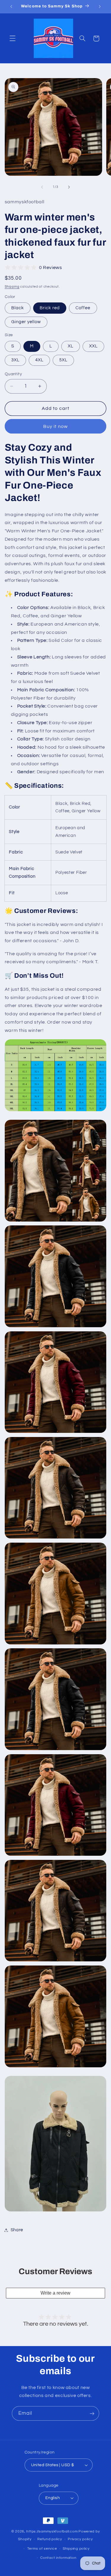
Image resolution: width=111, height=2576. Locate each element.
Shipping (12, 287)
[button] (12, 38)
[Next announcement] (100, 7)
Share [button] (17, 2230)
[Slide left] (42, 187)
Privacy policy (80, 2539)
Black (18, 308)
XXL (93, 346)
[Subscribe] (92, 2413)
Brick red (50, 308)
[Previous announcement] (11, 7)
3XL (15, 360)
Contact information (58, 2558)
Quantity (13, 374)
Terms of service (42, 2549)
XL (71, 346)
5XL (63, 360)
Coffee (83, 308)
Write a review (55, 2293)
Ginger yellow (26, 322)
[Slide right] (69, 187)
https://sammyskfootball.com (52, 2531)
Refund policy (50, 2539)
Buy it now (55, 426)
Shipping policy (76, 2549)
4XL (39, 360)
